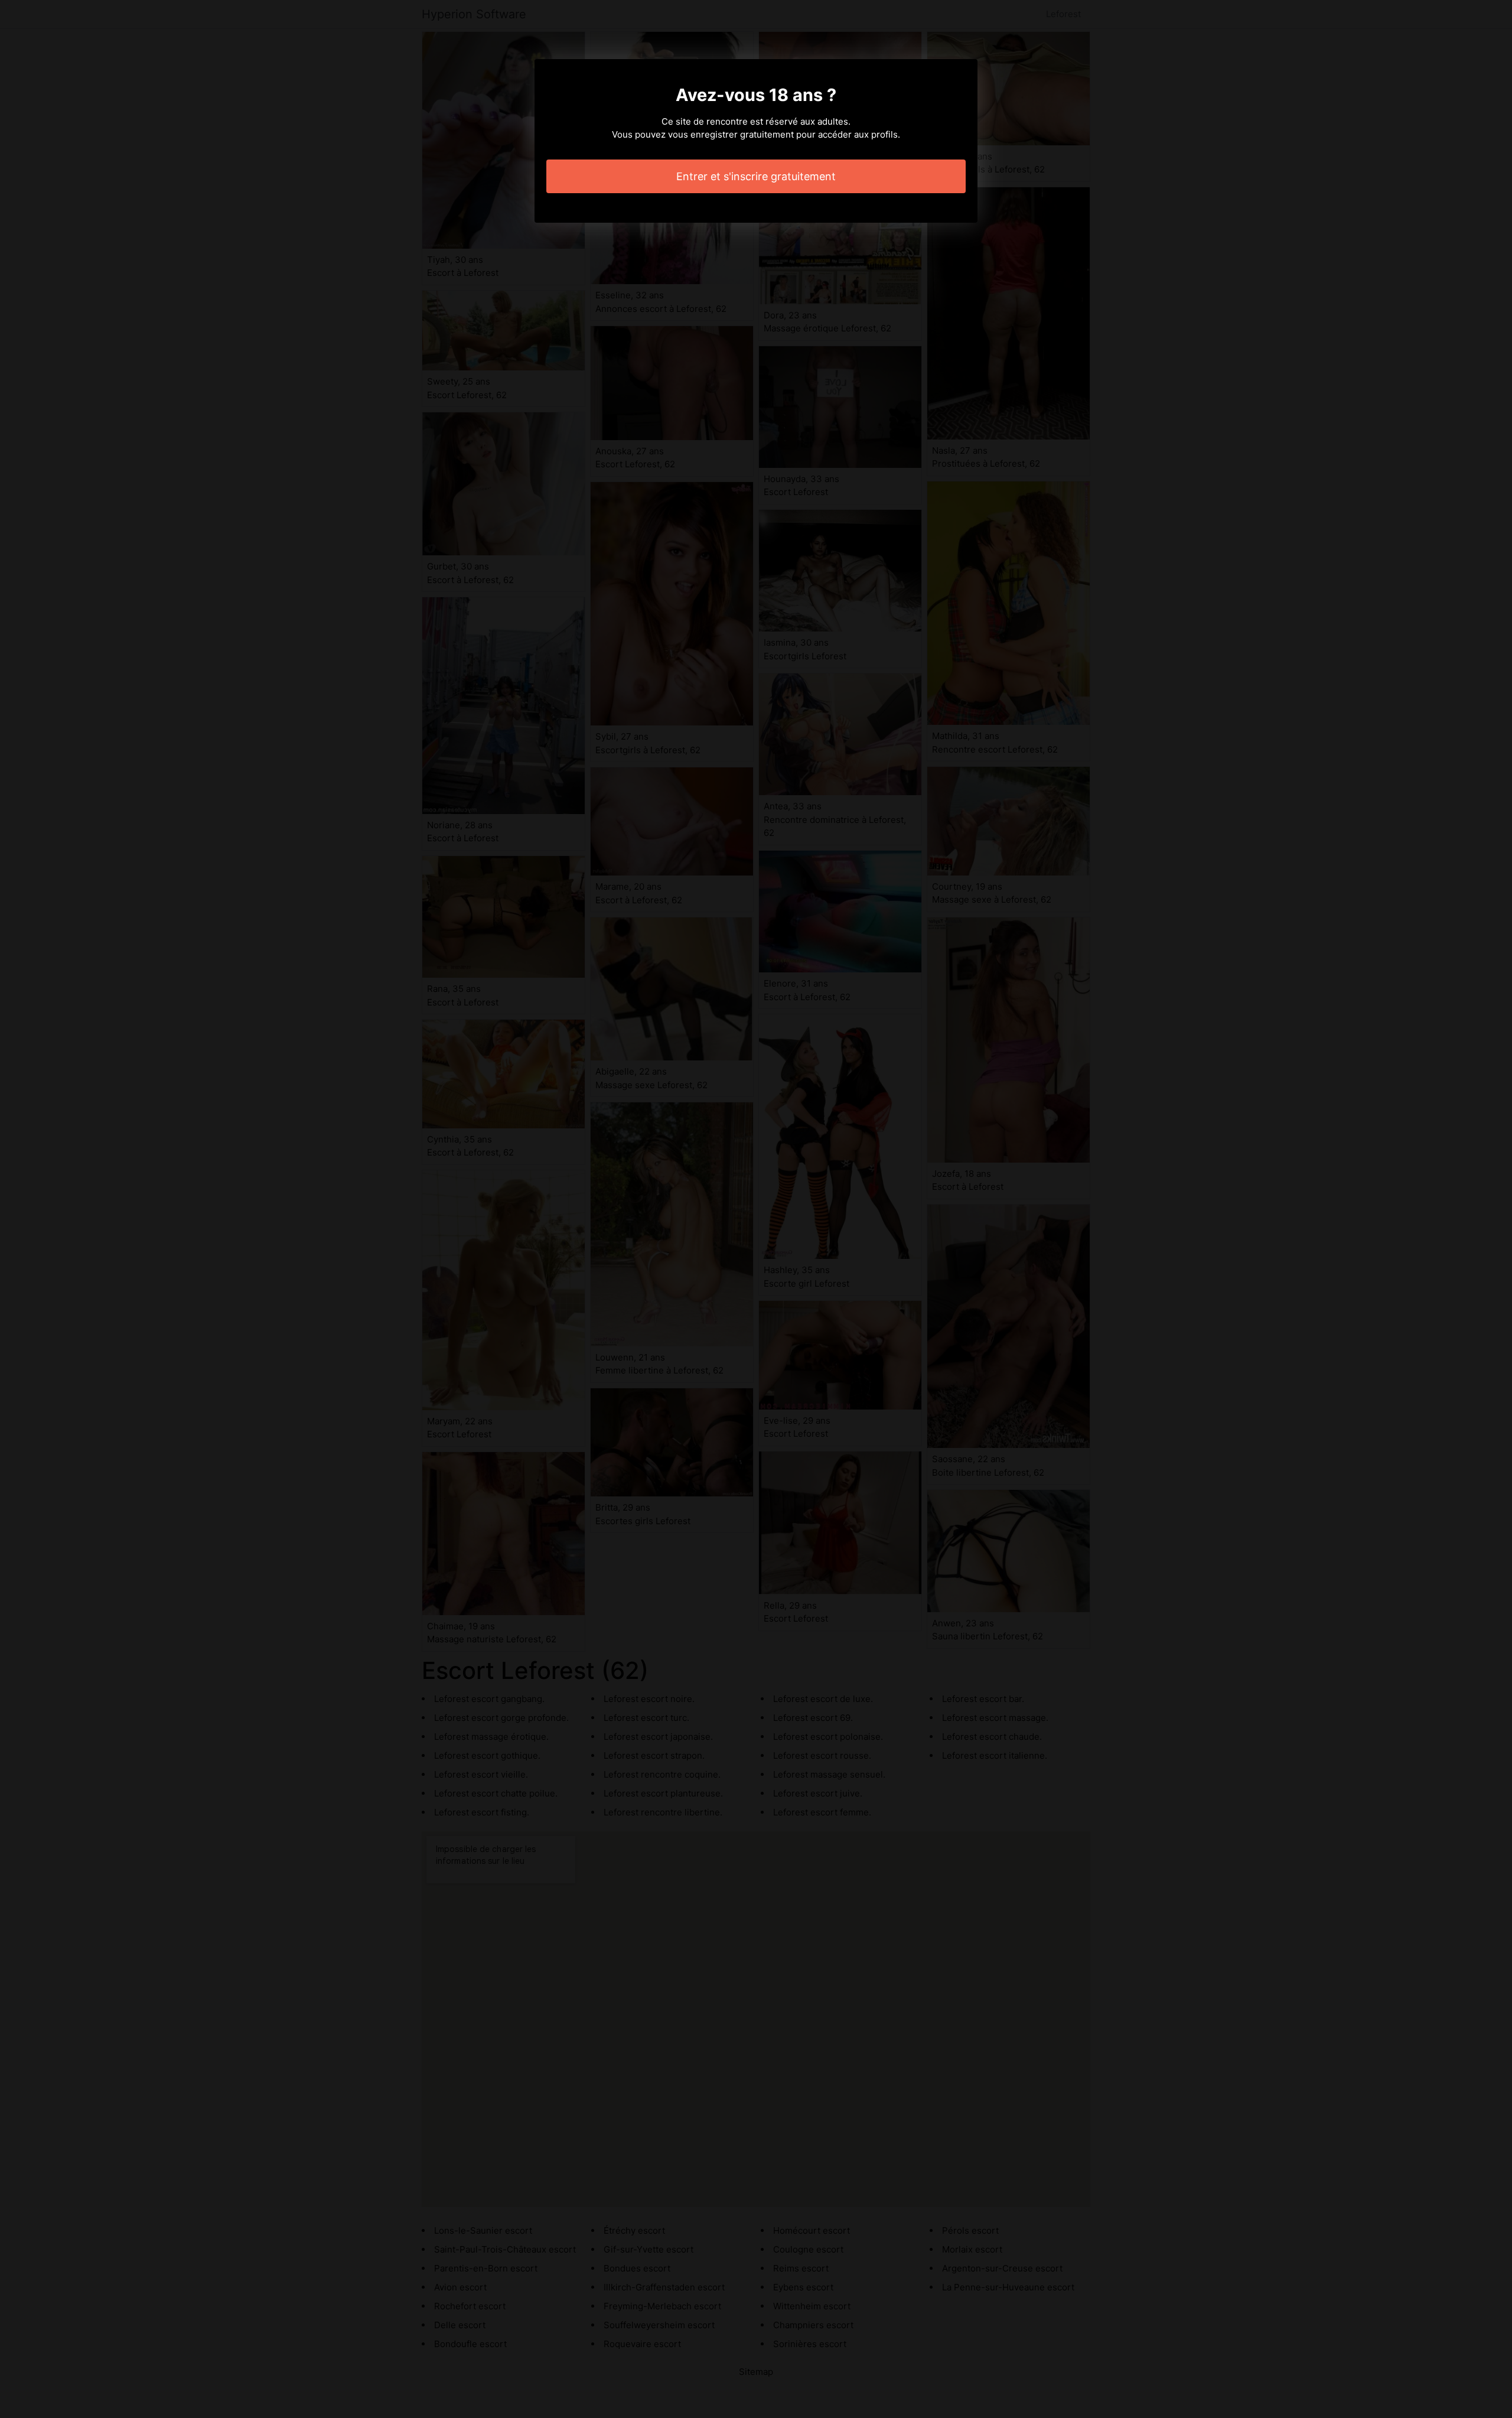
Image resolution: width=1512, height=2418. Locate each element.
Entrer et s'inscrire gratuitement (756, 176)
